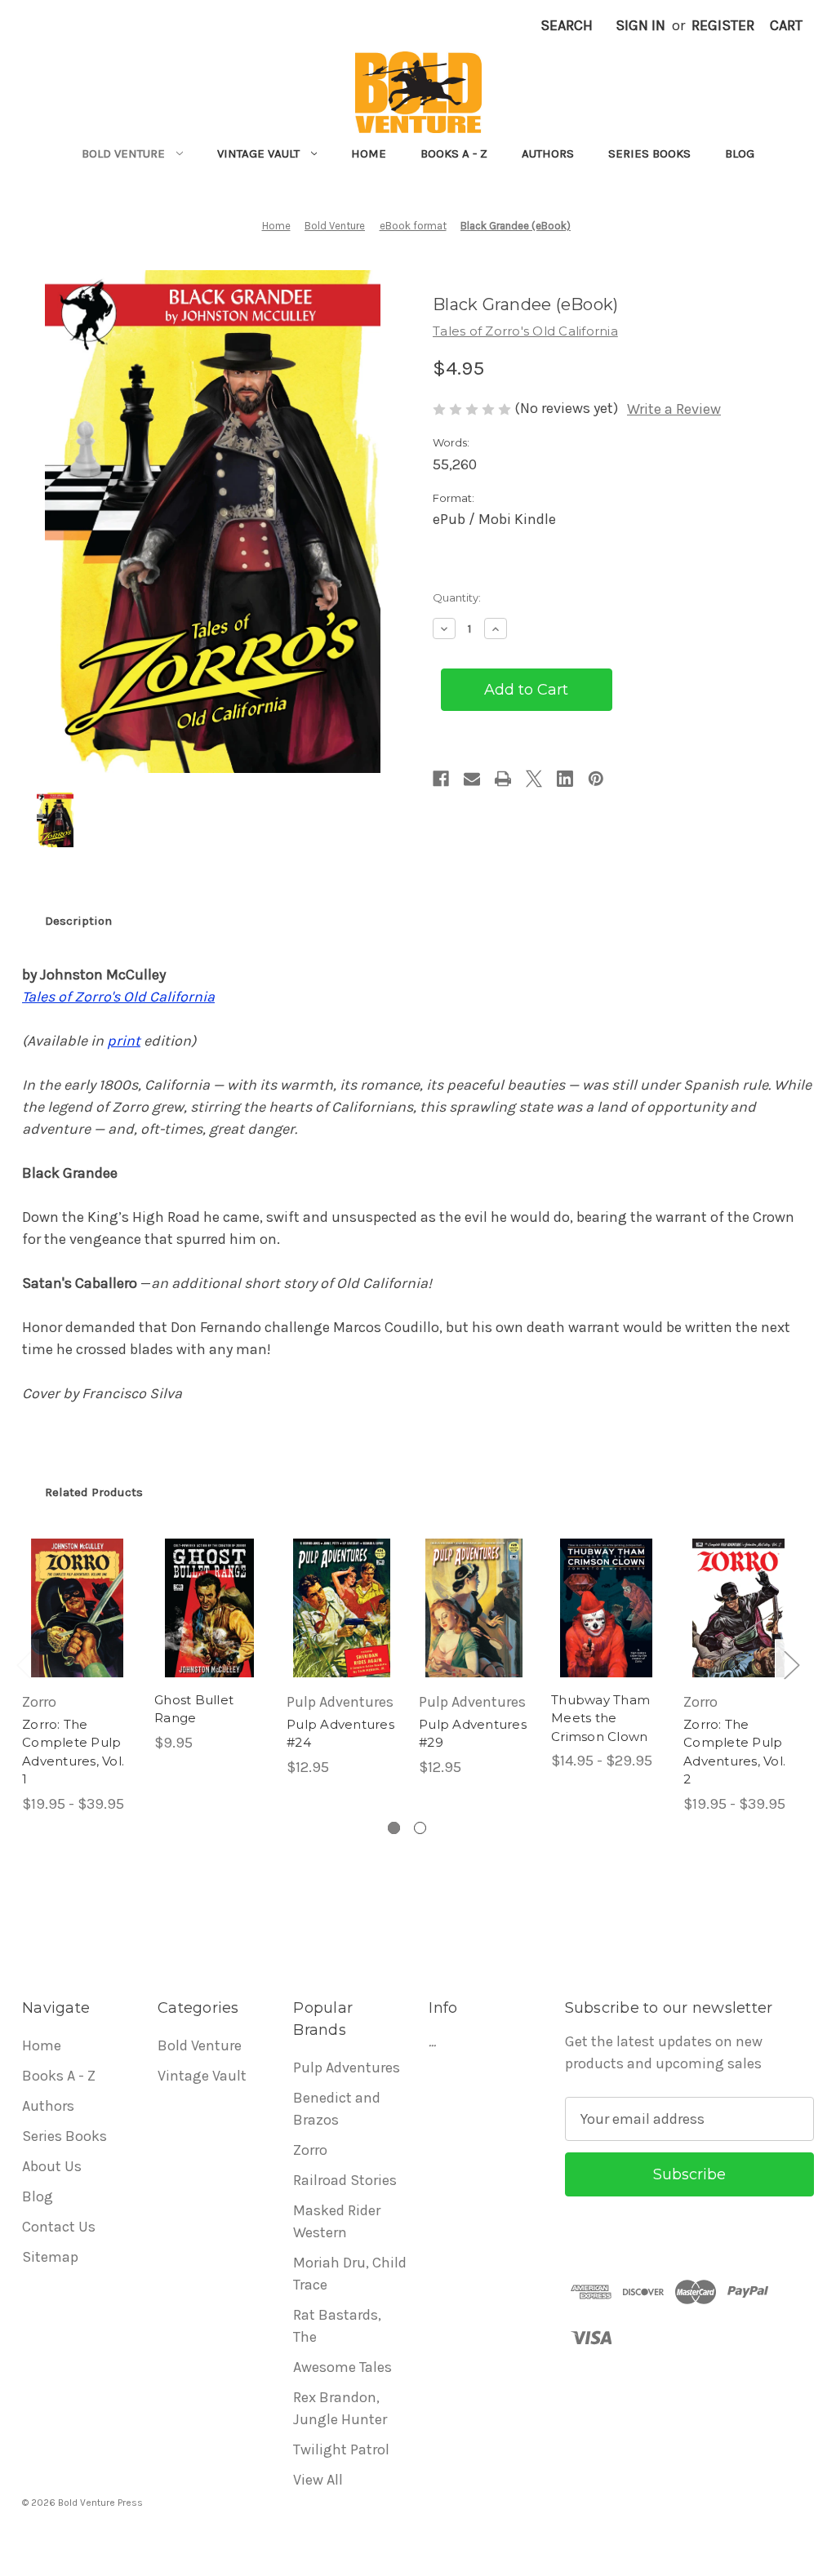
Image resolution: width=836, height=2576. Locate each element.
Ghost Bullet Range (194, 1709)
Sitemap (50, 2257)
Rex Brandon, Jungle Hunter (340, 2408)
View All (318, 2480)
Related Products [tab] (94, 1492)
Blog (740, 153)
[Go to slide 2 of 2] (420, 1828)
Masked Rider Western (337, 2221)
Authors (548, 153)
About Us (52, 2166)
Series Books (649, 153)
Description (78, 921)
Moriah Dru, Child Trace (350, 2274)
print (124, 1041)
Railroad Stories (345, 2180)
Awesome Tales (342, 2367)
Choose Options (78, 1626)
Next (791, 1665)
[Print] (503, 779)
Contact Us (59, 2227)
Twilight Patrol (341, 2449)
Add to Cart (209, 1626)
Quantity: (457, 597)
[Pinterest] (596, 779)
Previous (24, 1665)
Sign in (640, 25)
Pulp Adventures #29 (473, 1734)
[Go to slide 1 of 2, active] (394, 1828)
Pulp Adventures (347, 2067)
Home (369, 153)
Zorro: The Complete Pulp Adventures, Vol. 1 (73, 1752)
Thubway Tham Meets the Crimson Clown (600, 1718)
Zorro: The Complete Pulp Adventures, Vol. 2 (734, 1752)
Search (567, 25)
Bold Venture (123, 153)
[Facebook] (441, 779)
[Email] (472, 779)
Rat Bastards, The (337, 2326)
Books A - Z (454, 153)
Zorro (310, 2150)
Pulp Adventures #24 (340, 1734)
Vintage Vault (258, 153)
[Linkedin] (565, 779)
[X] (534, 779)
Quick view (73, 1582)
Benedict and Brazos (337, 2109)
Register (723, 25)
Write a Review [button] (674, 409)
